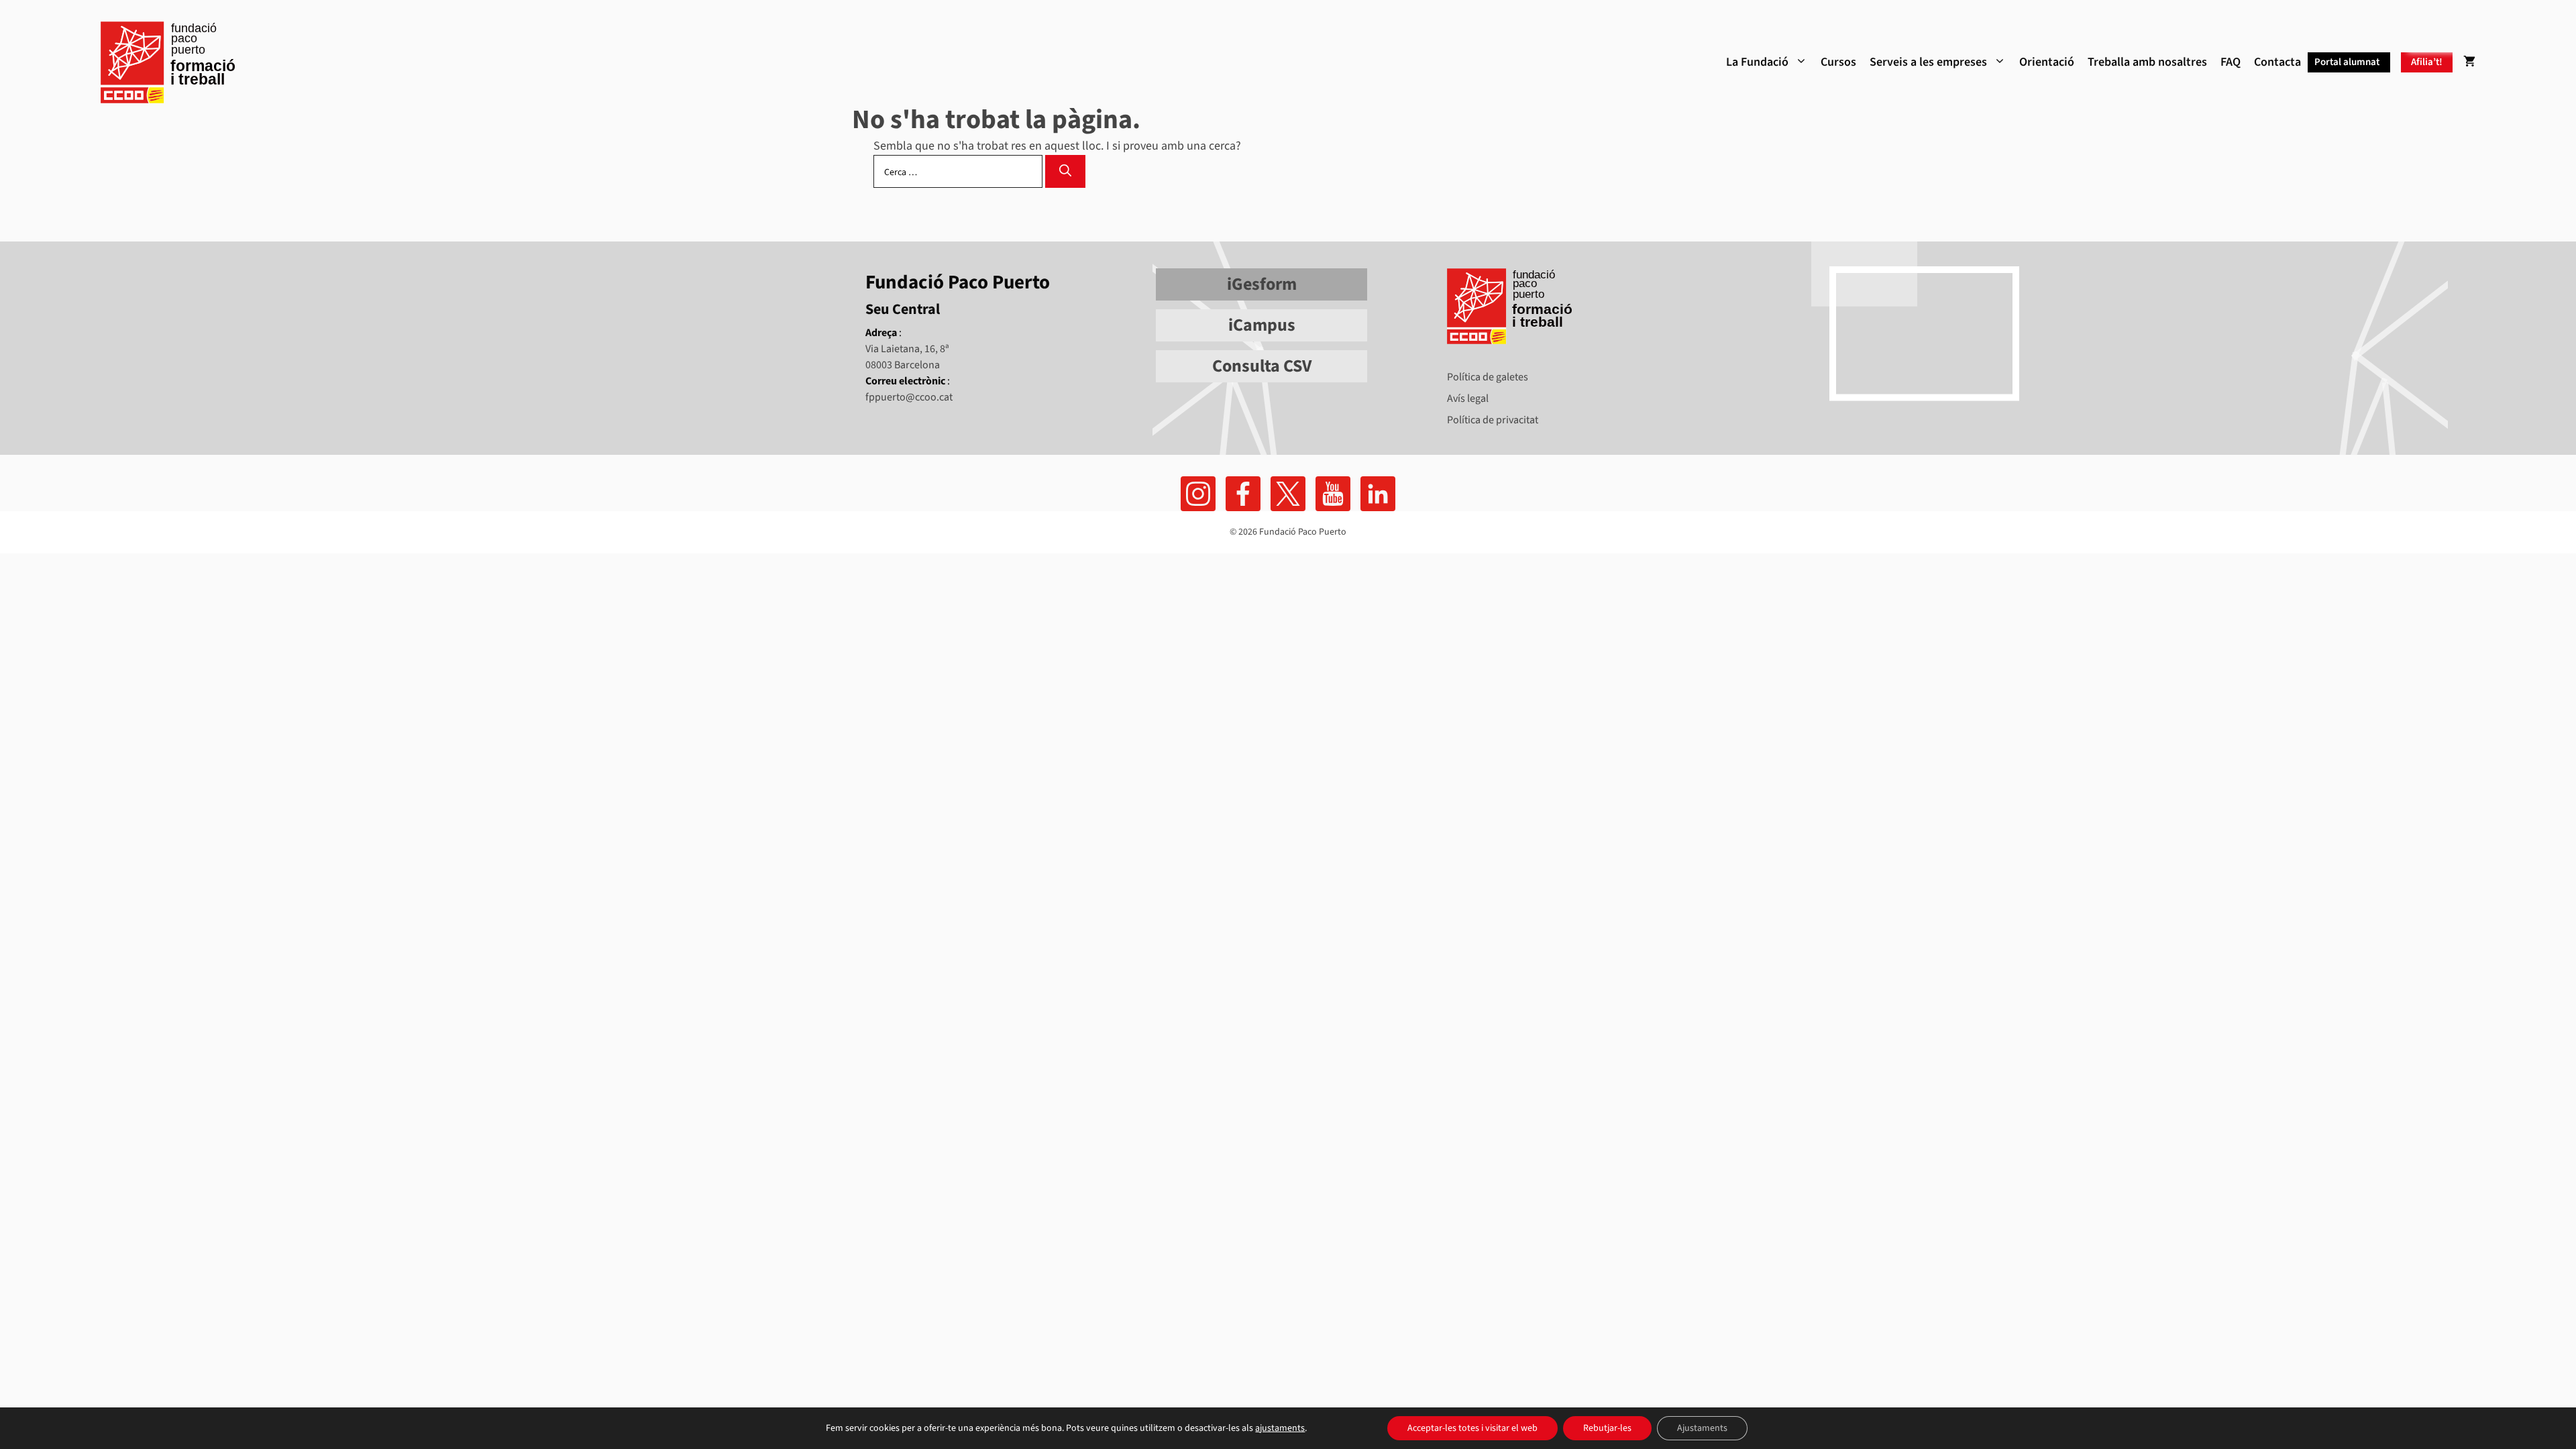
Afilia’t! (2427, 62)
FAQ (2231, 62)
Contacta (2277, 62)
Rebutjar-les (1607, 1428)
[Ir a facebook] (1198, 494)
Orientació (2047, 62)
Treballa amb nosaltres (2147, 62)
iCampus (1262, 325)
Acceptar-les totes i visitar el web (1472, 1428)
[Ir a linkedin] (1378, 494)
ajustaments (1280, 1428)
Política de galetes (1488, 377)
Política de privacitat (1493, 420)
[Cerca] (1065, 171)
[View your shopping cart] (2469, 62)
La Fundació (1757, 62)
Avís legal (1468, 398)
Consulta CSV (1262, 366)
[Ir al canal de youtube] (1333, 494)
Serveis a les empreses (1928, 62)
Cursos (1838, 62)
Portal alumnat (2347, 62)
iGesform (1262, 284)
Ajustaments (1702, 1428)
